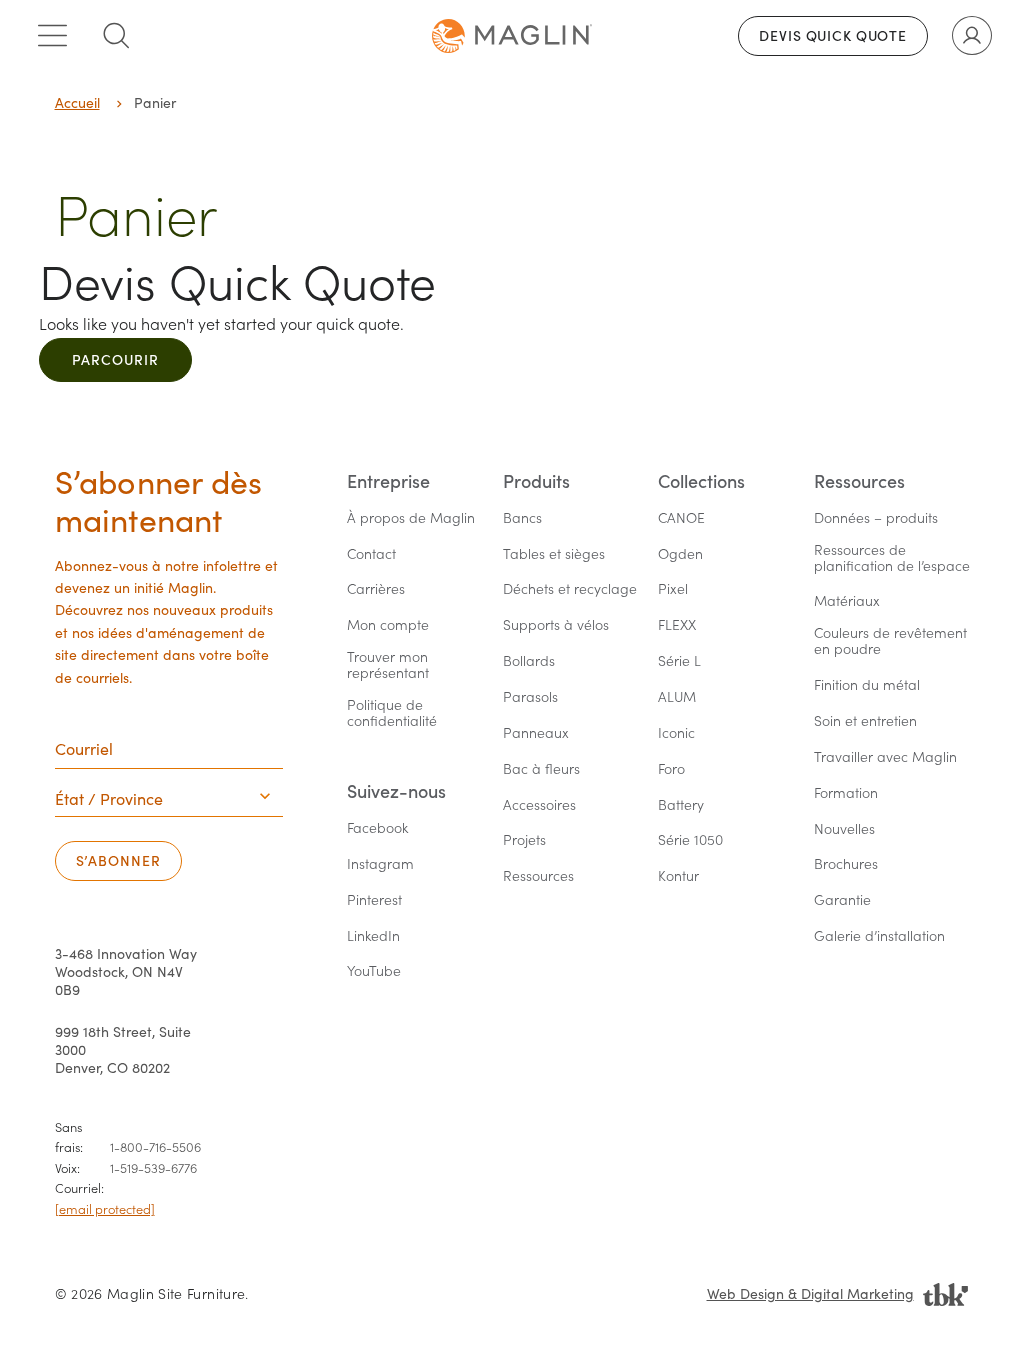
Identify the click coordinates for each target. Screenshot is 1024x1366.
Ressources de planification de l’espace (892, 558)
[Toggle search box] (116, 36)
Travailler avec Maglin (885, 757)
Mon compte (388, 625)
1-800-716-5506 (155, 1146)
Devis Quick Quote (833, 35)
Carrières (376, 589)
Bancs (522, 518)
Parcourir (115, 359)
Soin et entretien (865, 721)
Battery (681, 805)
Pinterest (374, 900)
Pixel (673, 589)
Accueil (77, 102)
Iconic (676, 733)
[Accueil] (512, 35)
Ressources (538, 876)
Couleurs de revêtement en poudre (892, 641)
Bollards (529, 661)
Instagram (380, 864)
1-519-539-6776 (153, 1167)
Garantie (842, 900)
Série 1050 (690, 840)
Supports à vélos (556, 625)
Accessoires (539, 805)
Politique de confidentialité (392, 713)
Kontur (678, 876)
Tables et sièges (554, 554)
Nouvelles (844, 829)
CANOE (681, 518)
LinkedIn (373, 936)
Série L (679, 661)
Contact (371, 554)
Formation (846, 793)
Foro (671, 769)
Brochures (846, 864)
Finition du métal (867, 685)
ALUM (677, 697)
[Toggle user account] (972, 36)
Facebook (377, 828)
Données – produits (876, 518)
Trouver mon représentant (389, 665)
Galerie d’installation (879, 936)
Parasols (530, 697)
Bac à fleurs (541, 769)
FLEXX (677, 625)
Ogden (680, 554)
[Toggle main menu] (52, 36)
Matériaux (847, 601)
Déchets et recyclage (570, 589)
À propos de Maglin (411, 518)
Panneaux (536, 733)
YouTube (374, 971)
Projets (524, 840)
